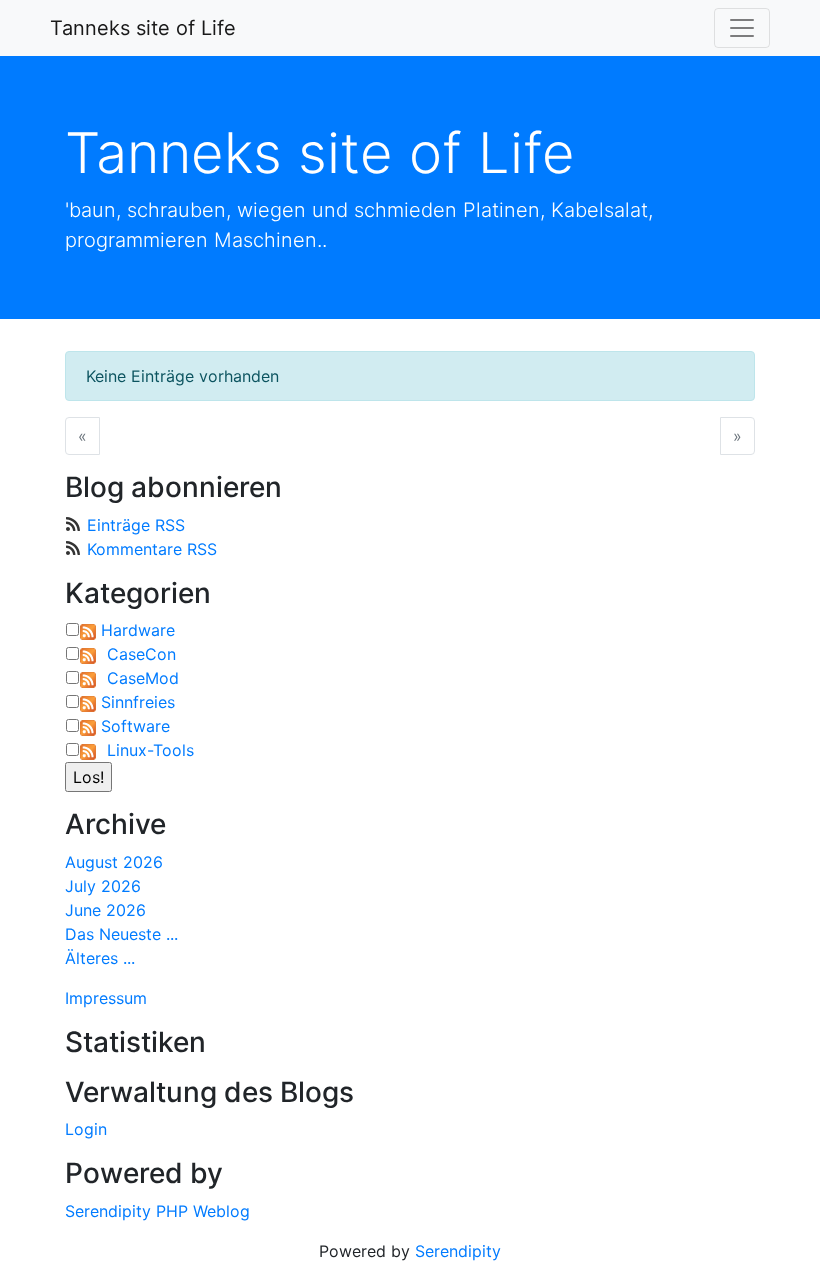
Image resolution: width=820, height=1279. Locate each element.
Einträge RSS (136, 525)
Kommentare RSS (152, 549)
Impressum (106, 998)
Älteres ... (100, 958)
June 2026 (105, 910)
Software (135, 726)
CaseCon (141, 654)
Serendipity (458, 1251)
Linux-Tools (150, 750)
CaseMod (143, 678)
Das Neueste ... (121, 934)
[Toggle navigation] (742, 28)
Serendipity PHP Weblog (157, 1211)
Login (86, 1129)
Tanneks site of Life (143, 28)
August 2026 (114, 862)
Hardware (138, 630)
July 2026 (103, 886)
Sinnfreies (138, 702)
